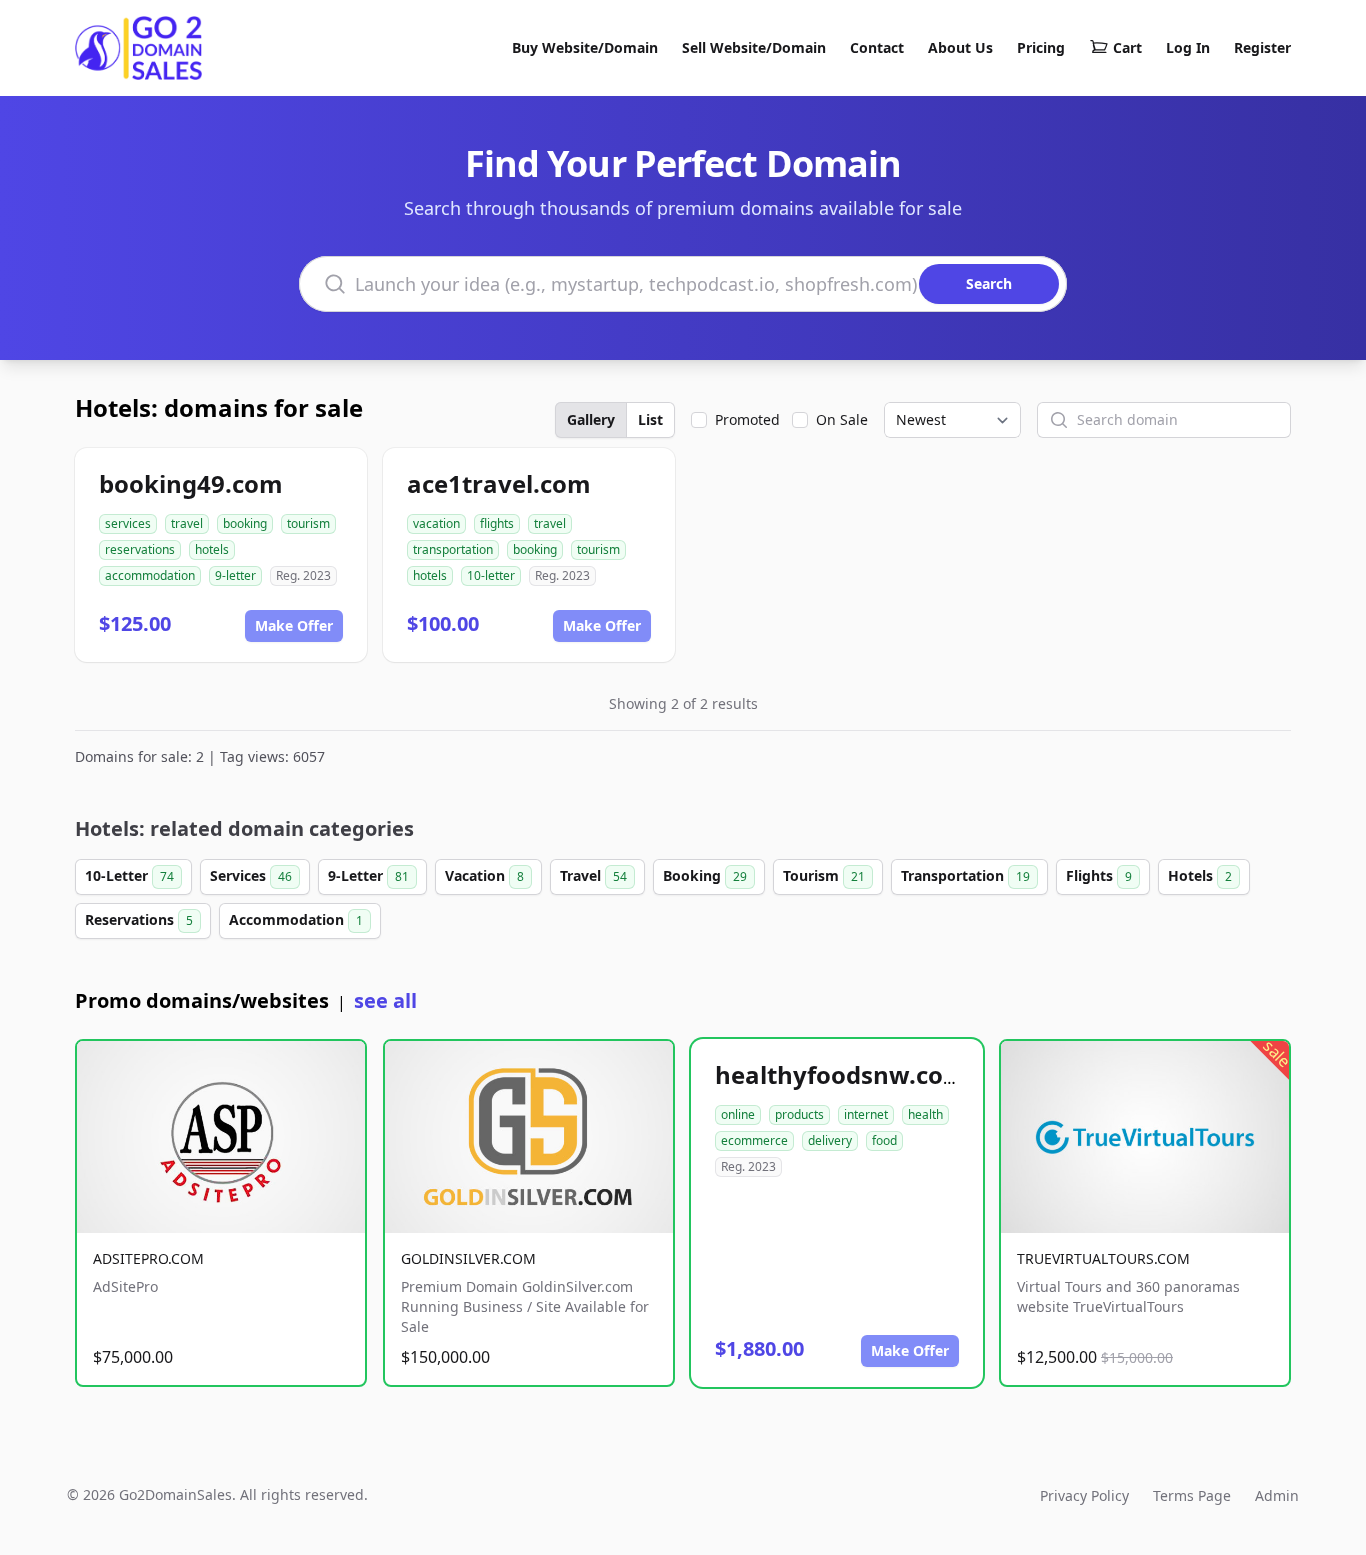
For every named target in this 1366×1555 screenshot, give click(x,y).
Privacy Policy (1084, 1495)
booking (245, 523)
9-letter (235, 575)
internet (866, 1114)
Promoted (747, 419)
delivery (830, 1140)
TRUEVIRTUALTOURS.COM (1103, 1258)
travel (187, 523)
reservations (140, 549)
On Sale (842, 419)
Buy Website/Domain (585, 47)
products (799, 1114)
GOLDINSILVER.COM (468, 1258)
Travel (593, 875)
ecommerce (754, 1140)
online (738, 1114)
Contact (877, 47)
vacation (436, 523)
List (650, 419)
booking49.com (191, 483)
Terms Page (1192, 1495)
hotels (212, 549)
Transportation (965, 875)
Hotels (1200, 875)
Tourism (824, 875)
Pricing (1041, 47)
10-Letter (129, 875)
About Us (960, 47)
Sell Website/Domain (754, 47)
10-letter (491, 575)
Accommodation (296, 919)
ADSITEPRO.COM (148, 1258)
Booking (705, 875)
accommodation (150, 575)
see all (385, 1000)
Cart (1127, 47)
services (128, 523)
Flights (1099, 875)
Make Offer (294, 625)
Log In (1188, 47)
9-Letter (368, 875)
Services (251, 875)
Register (1262, 47)
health (925, 1114)
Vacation (484, 875)
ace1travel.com (499, 483)
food (884, 1140)
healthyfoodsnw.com (841, 1074)
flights (497, 523)
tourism (308, 523)
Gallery (591, 419)
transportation (453, 549)
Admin (1277, 1495)
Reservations (139, 919)
